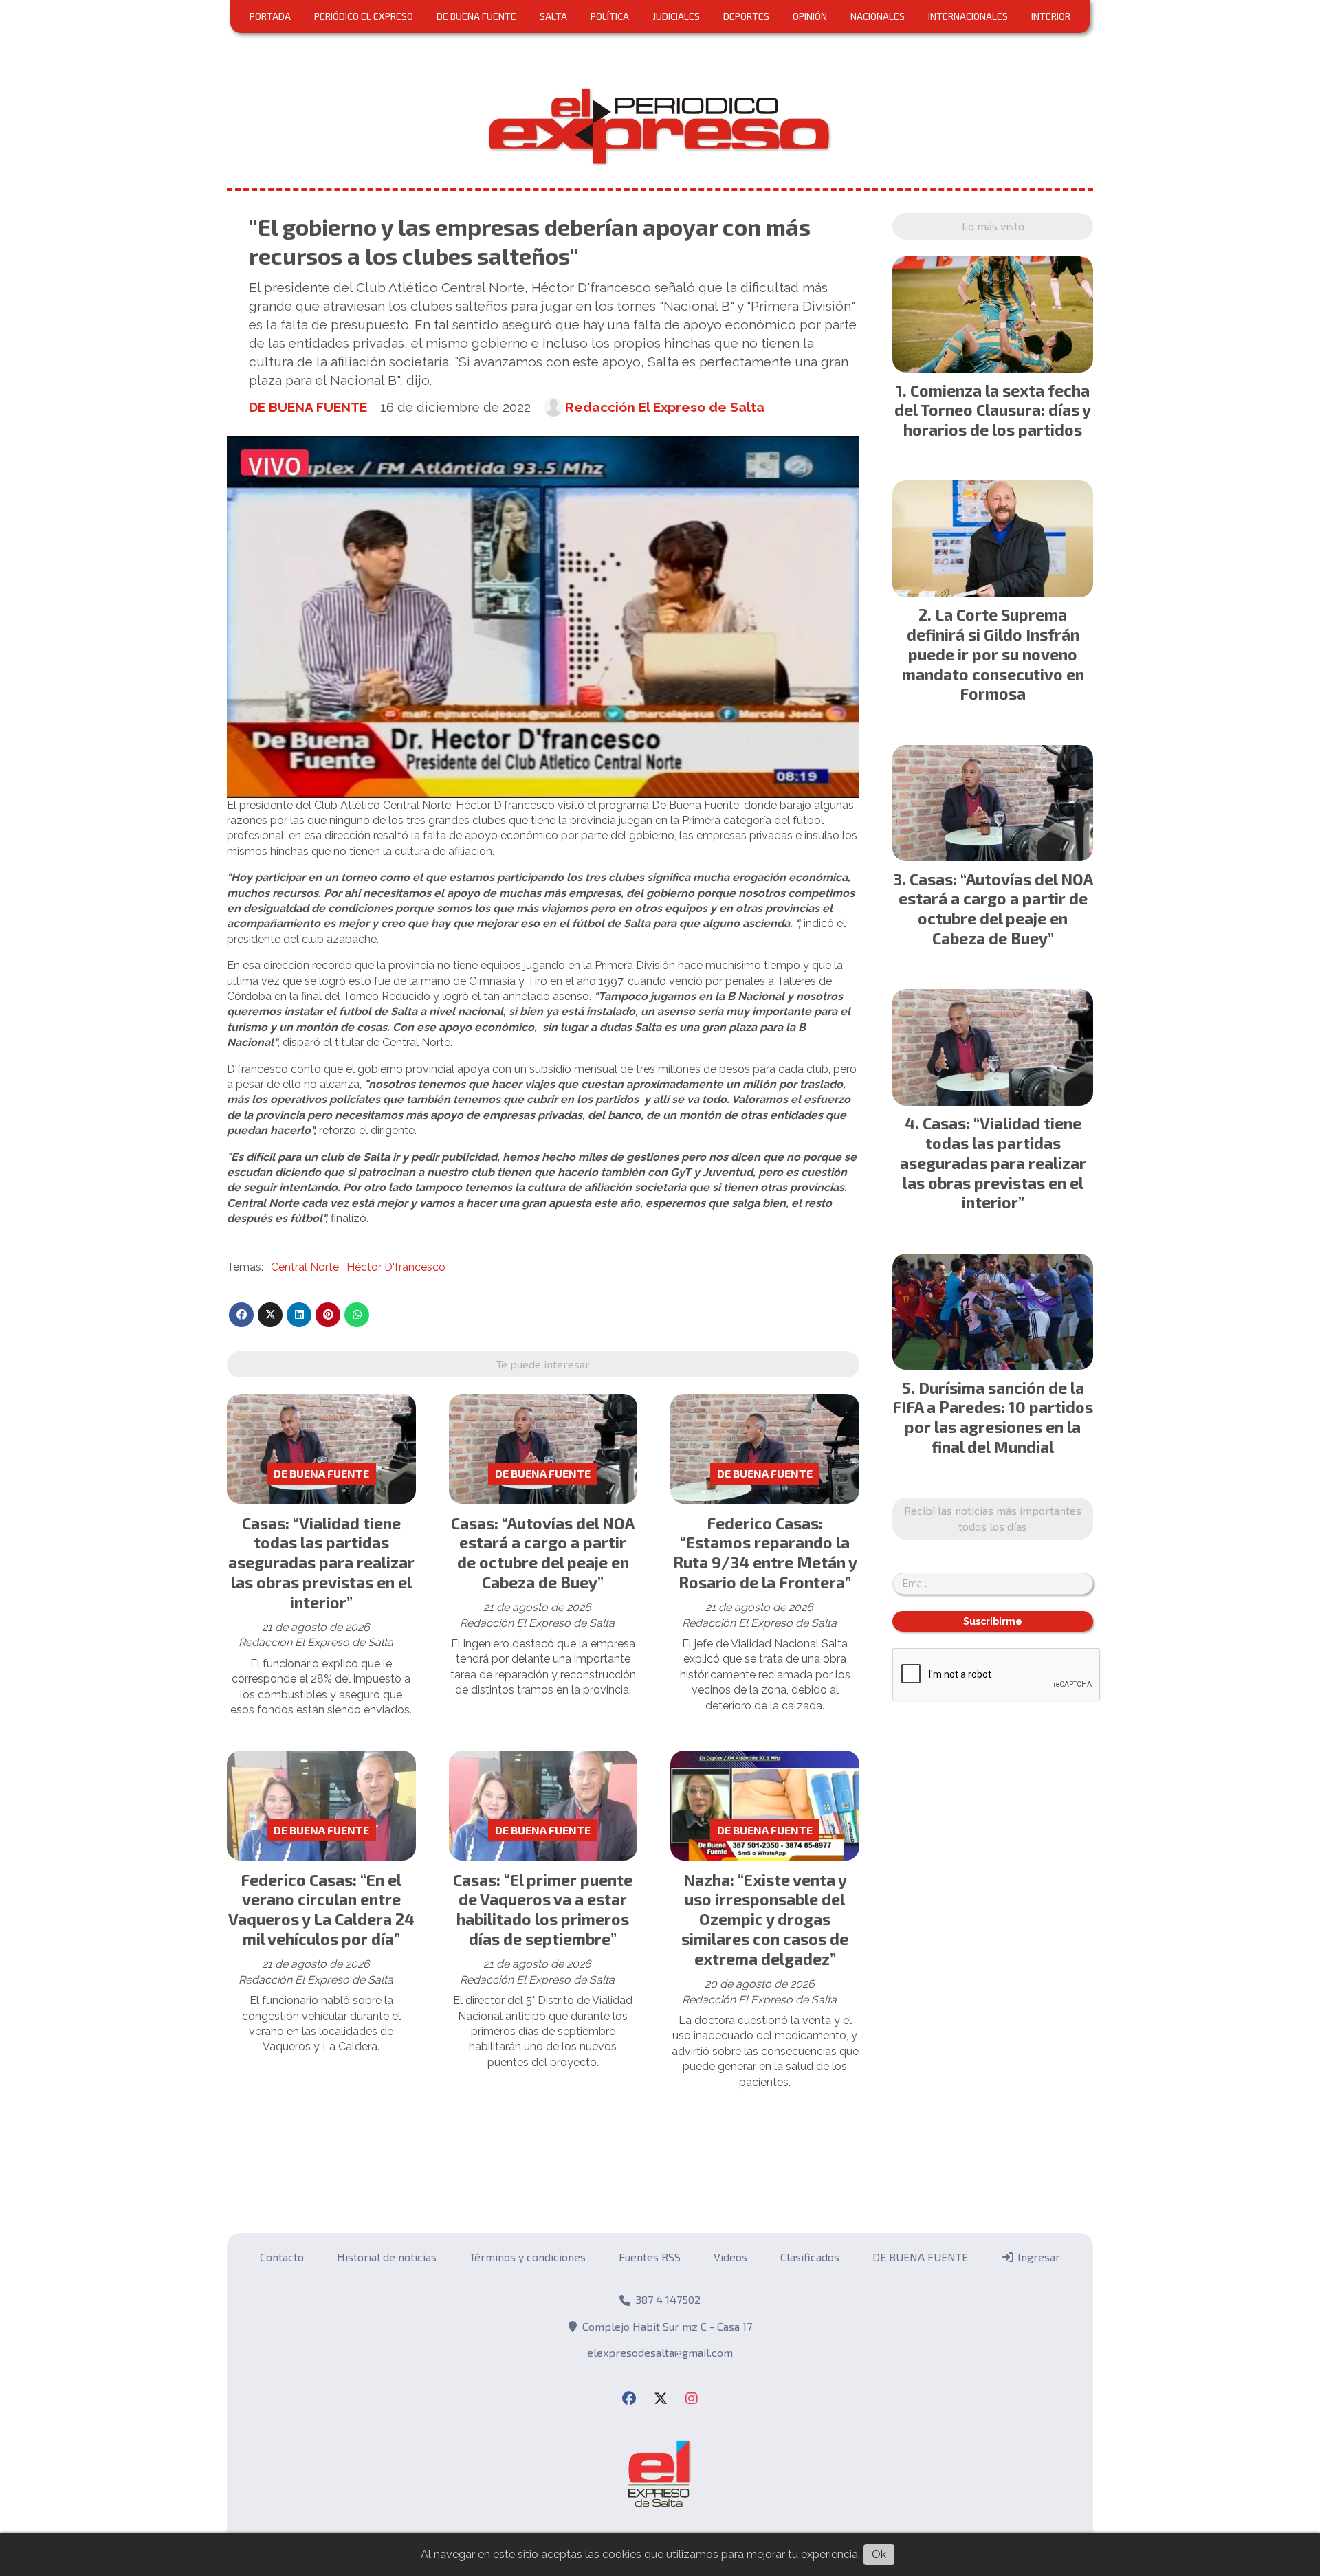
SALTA (553, 16)
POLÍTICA (610, 16)
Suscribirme (993, 1621)
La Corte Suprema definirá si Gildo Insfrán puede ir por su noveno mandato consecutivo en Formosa (993, 654)
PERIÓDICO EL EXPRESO (364, 16)
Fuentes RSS (650, 2257)
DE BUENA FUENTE (476, 16)
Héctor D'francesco (396, 1267)
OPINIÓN (810, 16)
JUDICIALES (676, 16)
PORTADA (270, 16)
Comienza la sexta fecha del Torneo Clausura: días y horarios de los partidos (993, 410)
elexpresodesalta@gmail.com (660, 2352)
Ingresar (1037, 2257)
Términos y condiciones (528, 2257)
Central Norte (305, 1267)
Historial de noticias (387, 2257)
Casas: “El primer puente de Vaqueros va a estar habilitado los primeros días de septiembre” (543, 1909)
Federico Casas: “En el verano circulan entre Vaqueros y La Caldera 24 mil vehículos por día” (321, 1909)
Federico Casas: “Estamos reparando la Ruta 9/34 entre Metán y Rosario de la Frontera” (765, 1553)
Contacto (282, 2257)
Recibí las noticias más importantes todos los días (993, 1518)
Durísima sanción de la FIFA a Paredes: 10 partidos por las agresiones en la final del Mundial (993, 1417)
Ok (879, 2554)
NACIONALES (878, 16)
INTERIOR (1051, 16)
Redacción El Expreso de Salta (665, 407)
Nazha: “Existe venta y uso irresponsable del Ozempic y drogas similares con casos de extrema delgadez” (765, 1919)
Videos (730, 2257)
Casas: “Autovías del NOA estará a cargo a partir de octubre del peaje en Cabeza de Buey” (543, 1553)
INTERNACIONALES (968, 16)
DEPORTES (746, 16)
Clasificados (810, 2257)
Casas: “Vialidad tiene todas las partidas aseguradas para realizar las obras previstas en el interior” (321, 1563)
